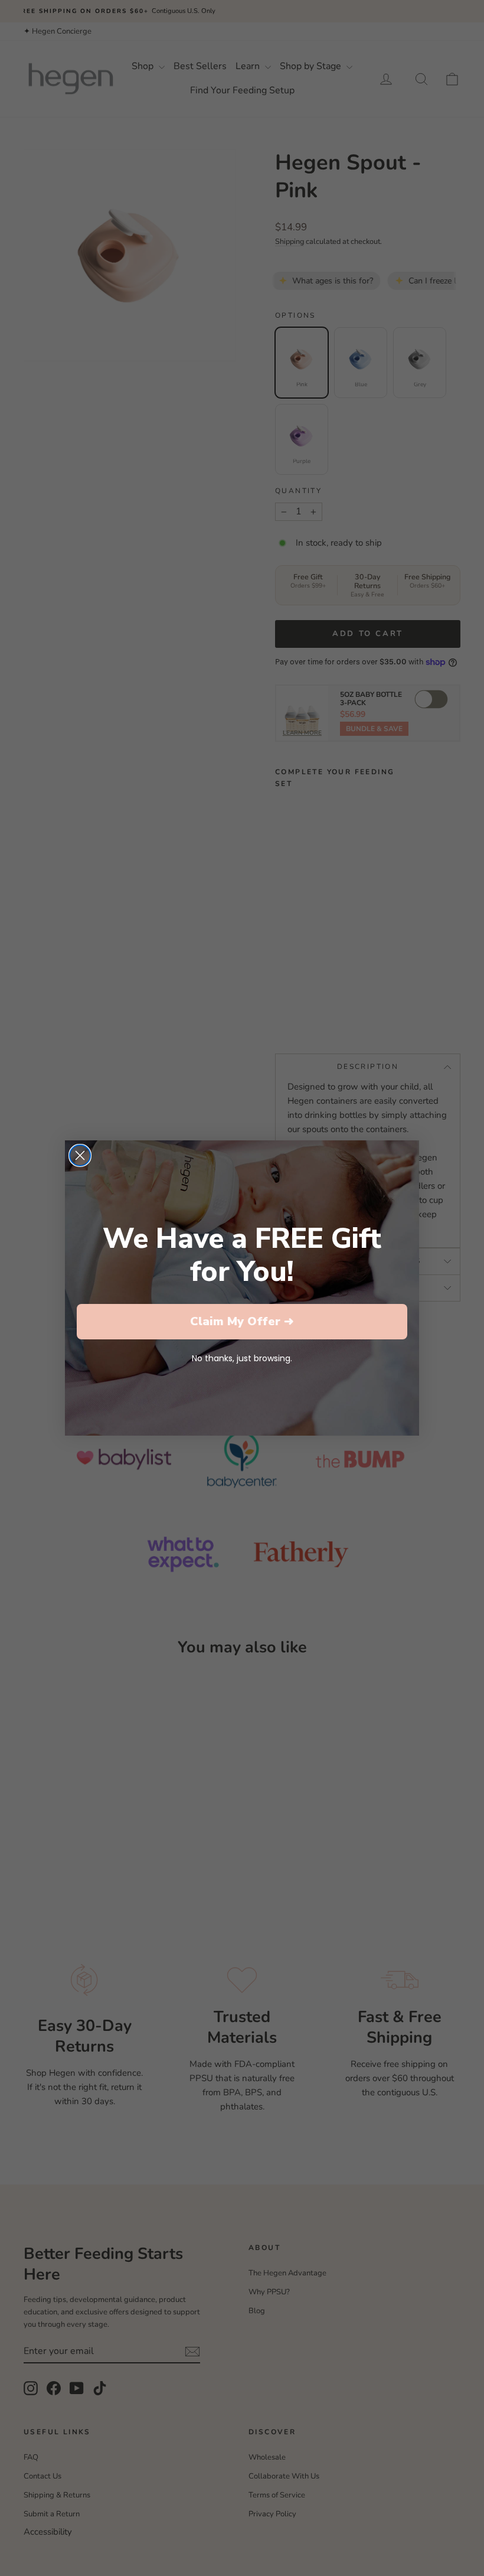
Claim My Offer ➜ (242, 1321)
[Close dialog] (80, 1155)
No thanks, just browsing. (242, 1358)
